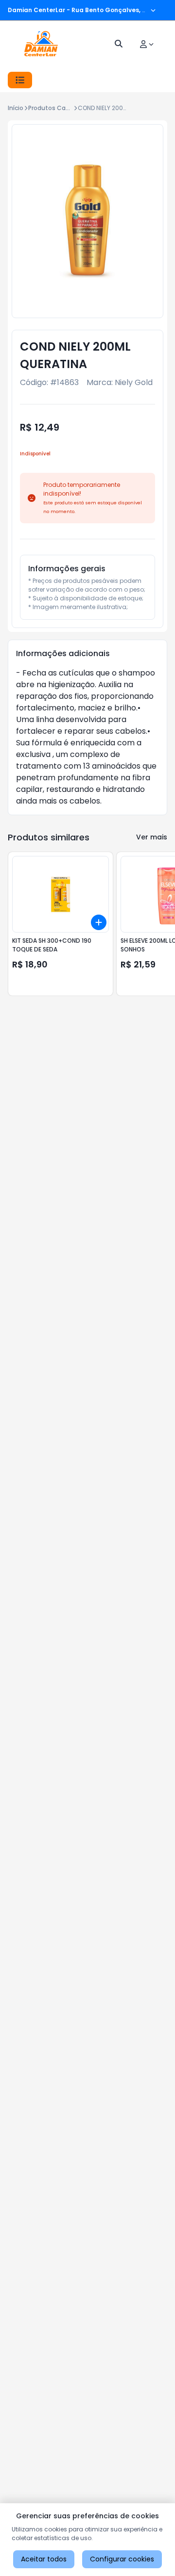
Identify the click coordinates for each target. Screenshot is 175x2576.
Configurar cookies (122, 2559)
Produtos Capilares (57, 108)
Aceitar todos (44, 2559)
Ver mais (152, 837)
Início (16, 108)
